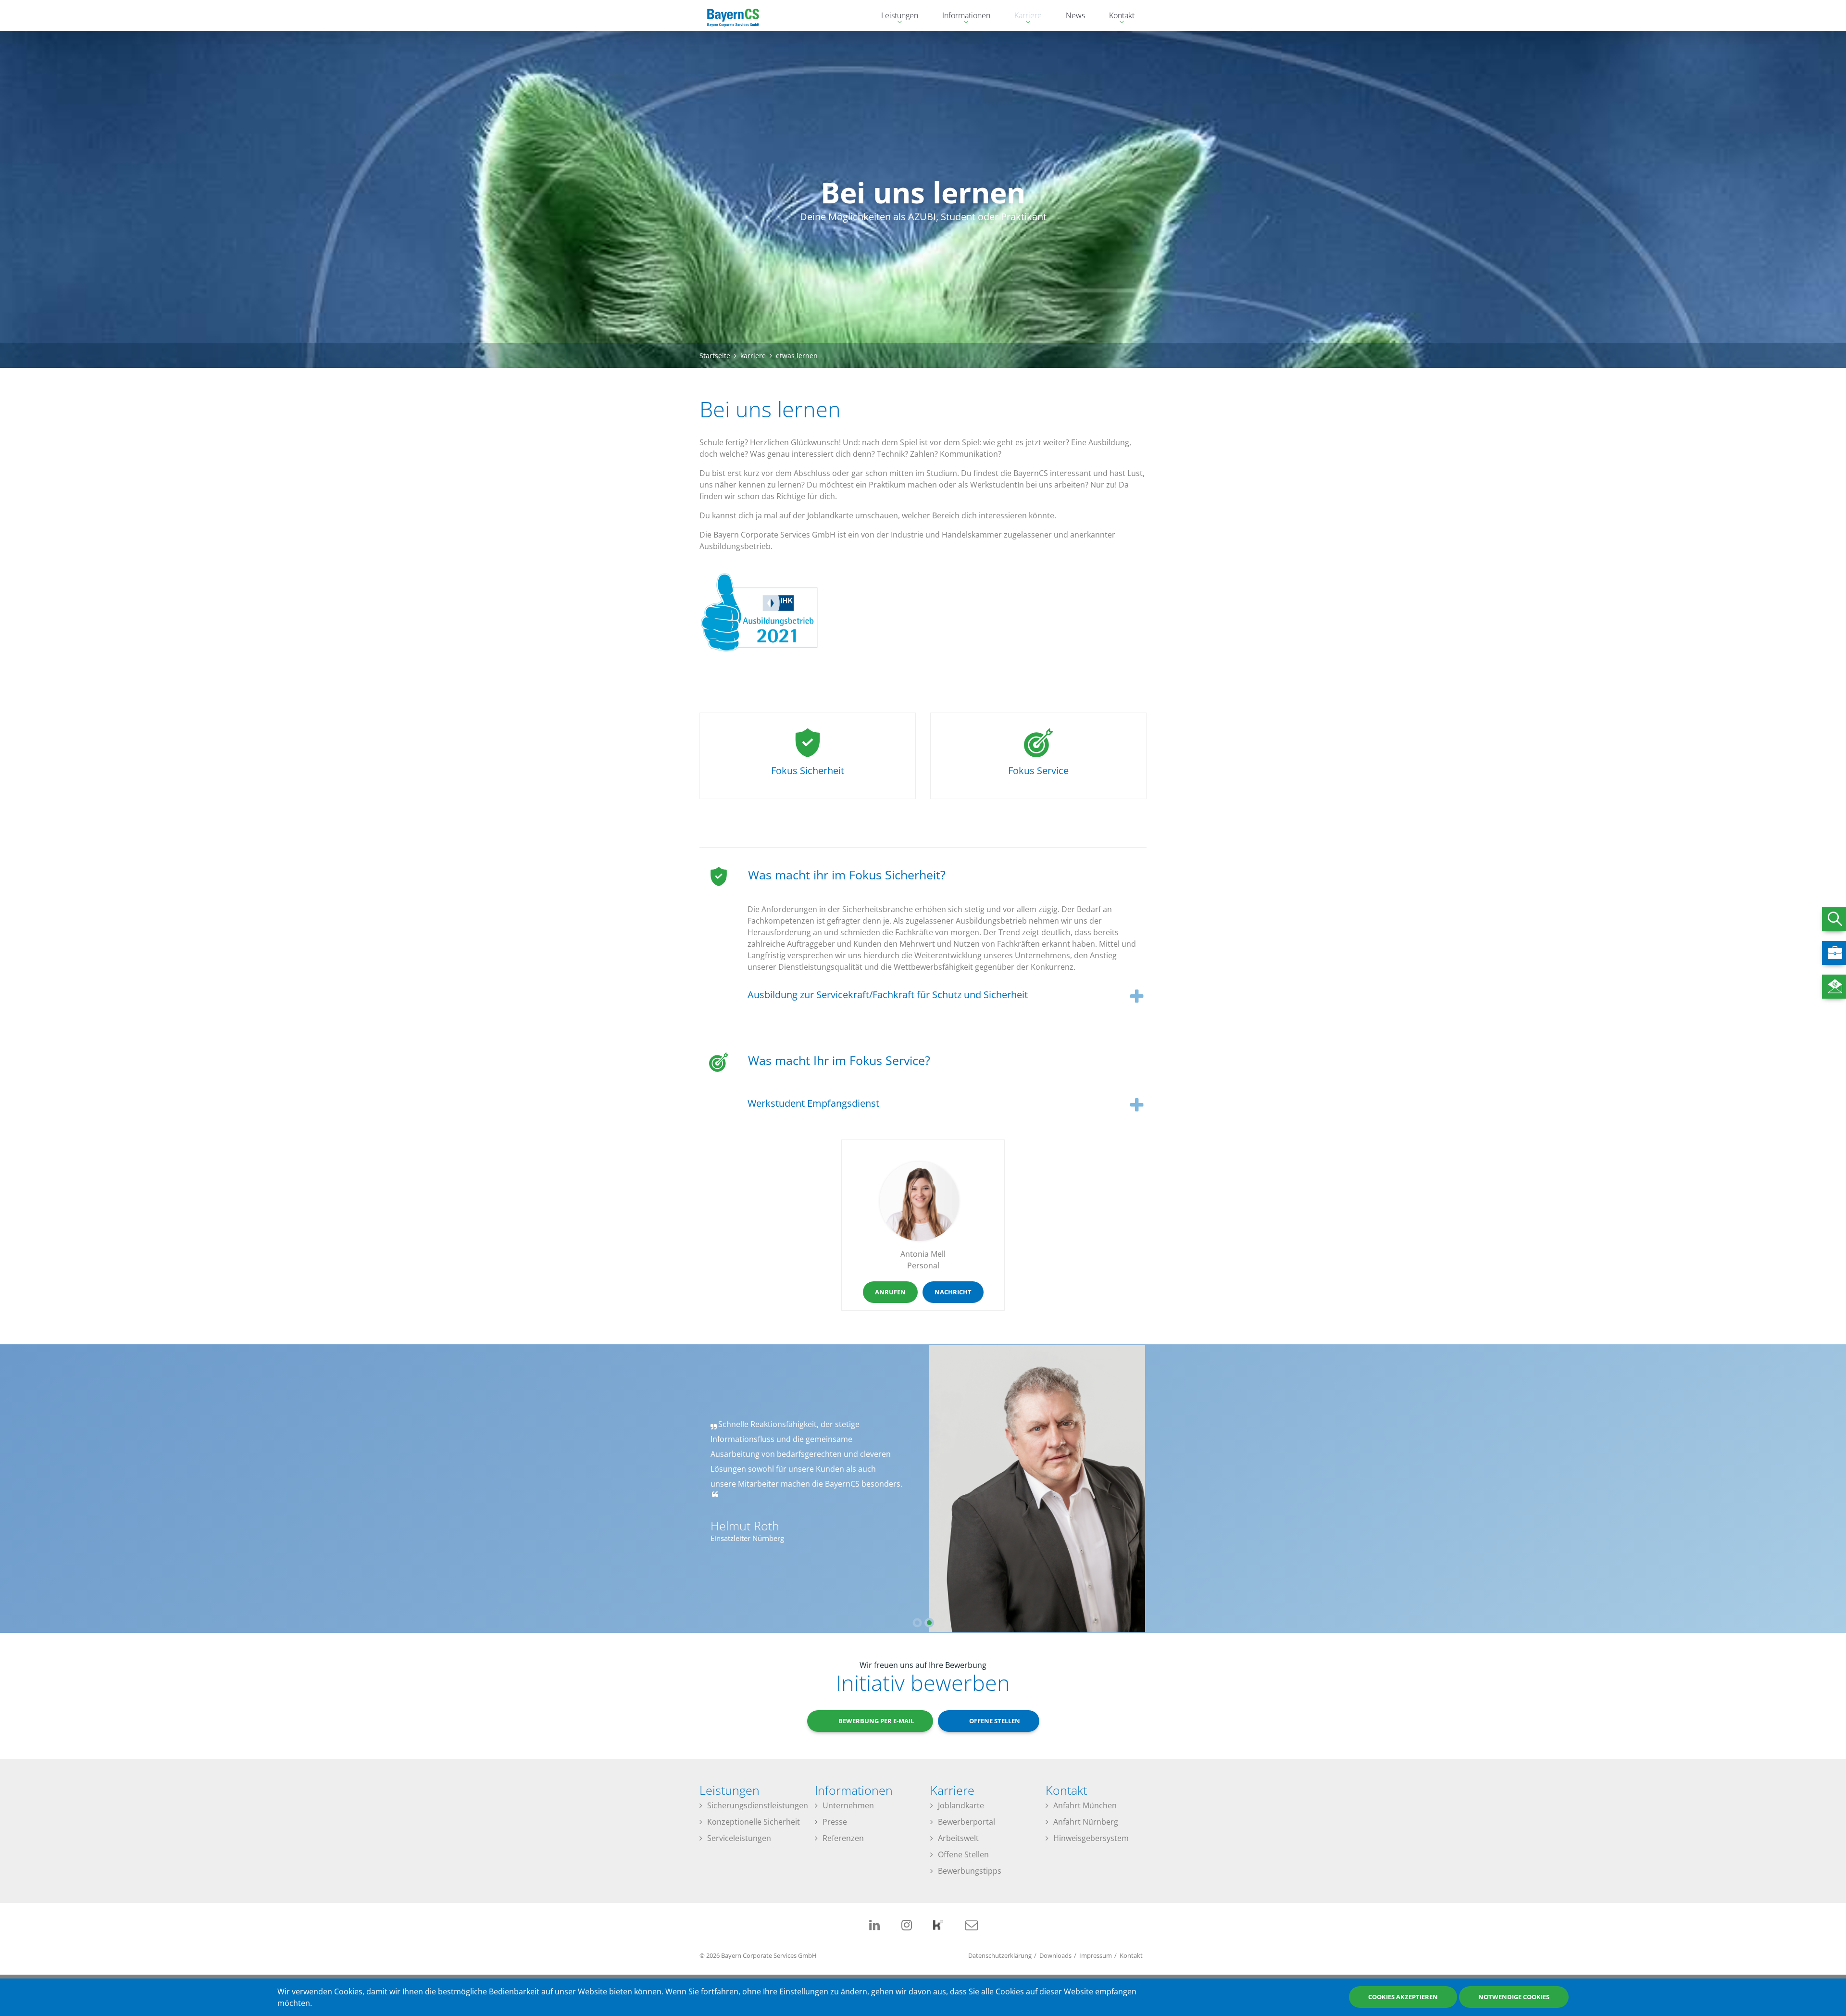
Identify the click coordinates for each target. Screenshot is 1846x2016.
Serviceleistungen (739, 1838)
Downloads (1055, 1955)
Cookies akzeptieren (1403, 1997)
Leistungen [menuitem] (895, 17)
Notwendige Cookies (1514, 1997)
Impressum (1096, 1955)
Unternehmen (848, 1805)
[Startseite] (733, 16)
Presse (835, 1822)
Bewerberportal (967, 1822)
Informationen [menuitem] (961, 17)
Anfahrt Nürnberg (1086, 1822)
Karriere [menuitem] (1023, 17)
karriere (753, 356)
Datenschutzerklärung (1000, 1955)
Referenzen (843, 1838)
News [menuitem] (1075, 15)
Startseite (715, 356)
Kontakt (1131, 1955)
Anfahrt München (1085, 1805)
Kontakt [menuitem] (1117, 17)
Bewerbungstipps (970, 1871)
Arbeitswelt (958, 1838)
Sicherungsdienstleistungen (758, 1805)
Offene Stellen (963, 1854)
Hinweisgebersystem (1091, 1838)
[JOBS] (1834, 953)
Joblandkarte (961, 1805)
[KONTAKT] (1834, 987)
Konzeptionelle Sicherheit (754, 1822)
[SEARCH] (1834, 919)
